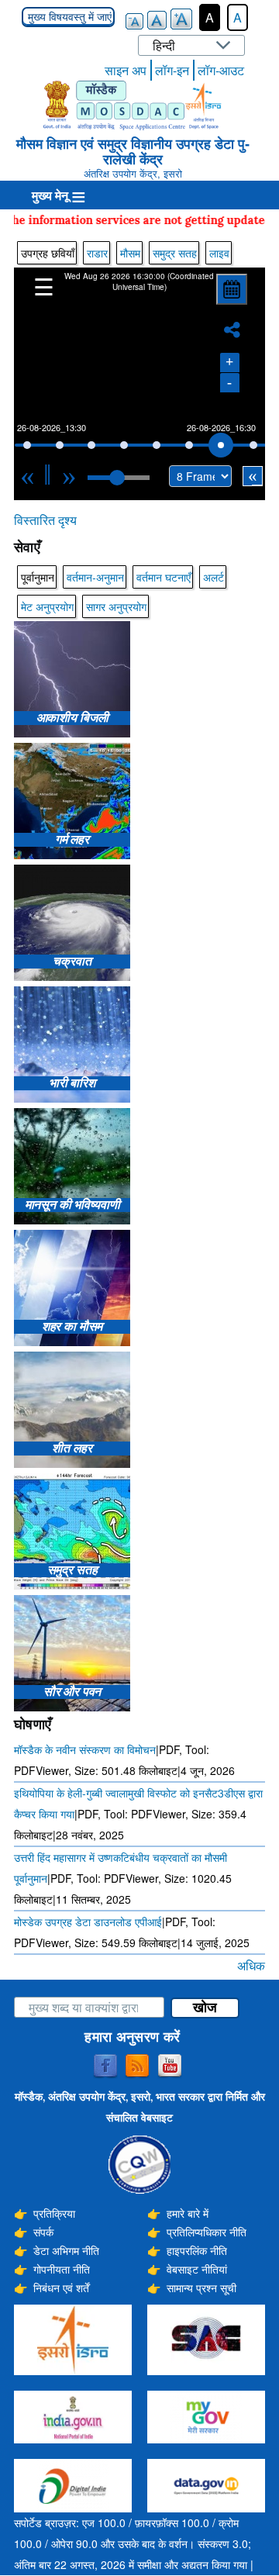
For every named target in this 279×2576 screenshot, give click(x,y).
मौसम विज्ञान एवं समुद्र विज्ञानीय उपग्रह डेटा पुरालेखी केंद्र (133, 151)
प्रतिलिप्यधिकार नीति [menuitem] (207, 2232)
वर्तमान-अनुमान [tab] (95, 577)
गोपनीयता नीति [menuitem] (62, 2269)
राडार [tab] (97, 253)
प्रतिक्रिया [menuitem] (54, 2213)
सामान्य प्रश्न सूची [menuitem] (201, 2288)
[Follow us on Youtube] (170, 2067)
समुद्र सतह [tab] (175, 253)
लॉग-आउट (221, 70)
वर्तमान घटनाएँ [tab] (164, 577)
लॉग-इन (172, 70)
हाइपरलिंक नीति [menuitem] (197, 2250)
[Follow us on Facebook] (105, 2067)
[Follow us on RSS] (137, 2067)
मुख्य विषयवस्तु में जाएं (68, 17)
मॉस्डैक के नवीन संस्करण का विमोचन (85, 1749)
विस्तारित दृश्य (45, 520)
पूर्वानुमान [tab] (38, 577)
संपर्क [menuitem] (43, 2232)
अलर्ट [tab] (214, 577)
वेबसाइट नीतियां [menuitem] (197, 2269)
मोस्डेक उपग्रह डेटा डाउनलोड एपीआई (88, 1922)
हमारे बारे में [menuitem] (188, 2213)
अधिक (251, 1965)
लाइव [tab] (219, 253)
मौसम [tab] (130, 253)
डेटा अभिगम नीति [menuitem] (66, 2250)
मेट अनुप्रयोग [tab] (47, 606)
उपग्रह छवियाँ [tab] (48, 253)
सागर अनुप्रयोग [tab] (116, 606)
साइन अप (126, 70)
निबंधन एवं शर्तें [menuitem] (61, 2288)
